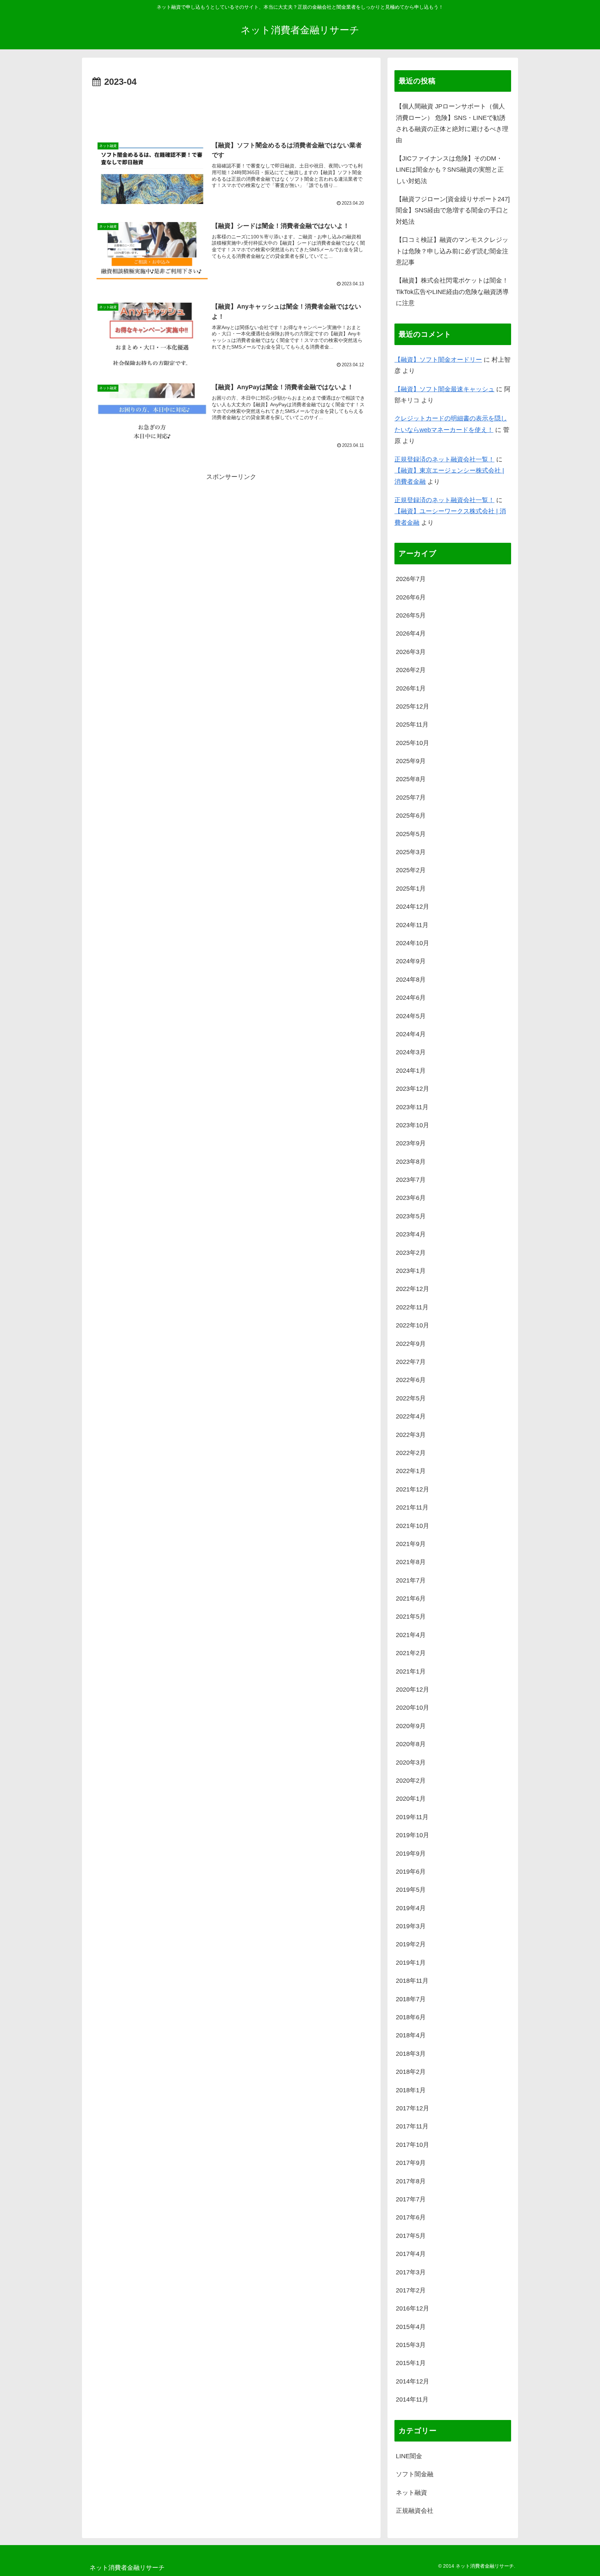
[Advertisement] (231, 109)
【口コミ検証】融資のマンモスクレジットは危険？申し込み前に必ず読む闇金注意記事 (452, 251)
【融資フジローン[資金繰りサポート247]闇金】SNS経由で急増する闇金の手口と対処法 (453, 210)
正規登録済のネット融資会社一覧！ (444, 459)
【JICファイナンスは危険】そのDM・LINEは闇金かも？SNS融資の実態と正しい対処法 (450, 170)
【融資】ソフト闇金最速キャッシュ (444, 389)
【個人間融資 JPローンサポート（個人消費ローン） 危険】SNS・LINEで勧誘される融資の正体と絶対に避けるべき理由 (452, 123)
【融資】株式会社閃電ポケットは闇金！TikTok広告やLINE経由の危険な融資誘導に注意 (452, 292)
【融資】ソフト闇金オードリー (438, 360)
